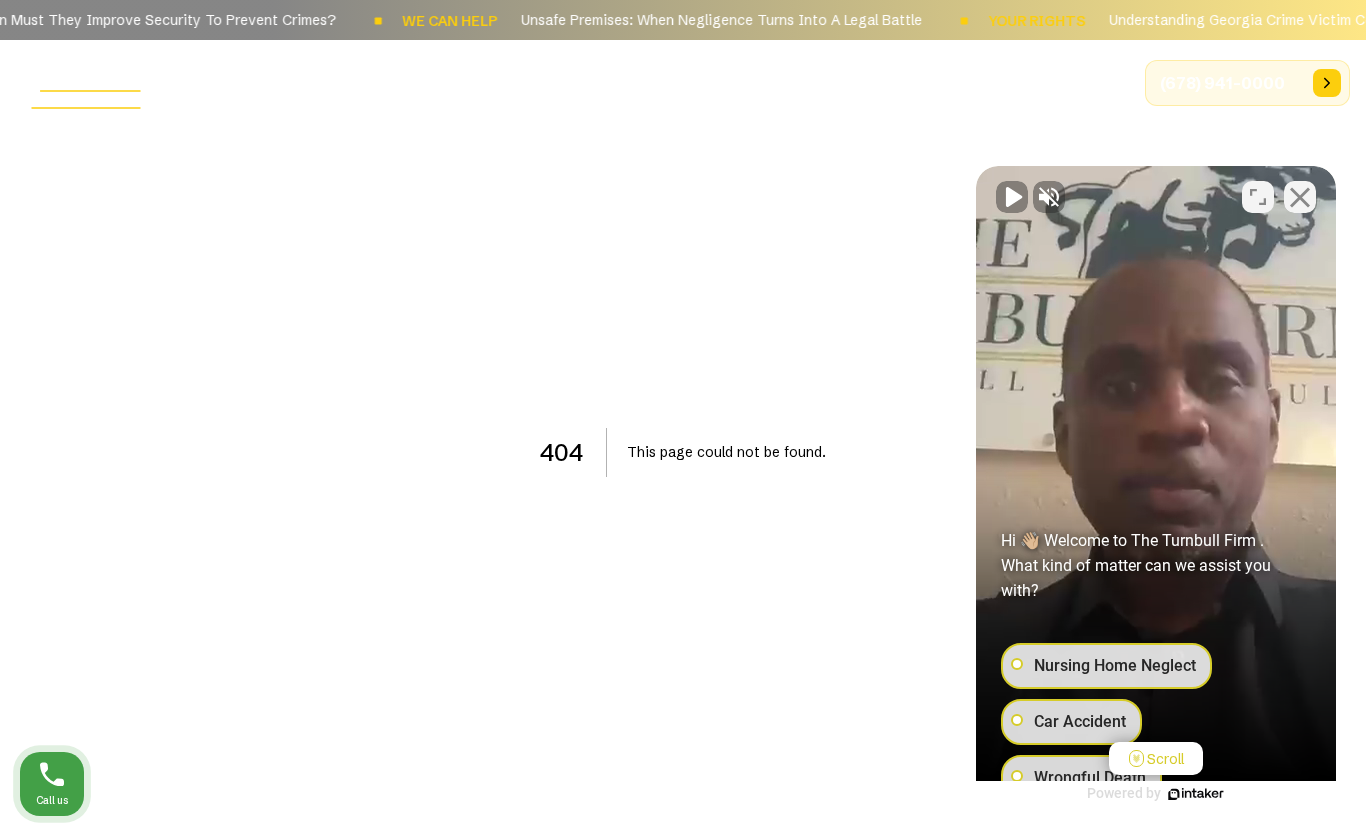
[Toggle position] (1258, 197)
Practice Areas (632, 82)
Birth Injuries (776, 82)
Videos (1081, 82)
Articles (894, 82)
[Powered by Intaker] (1196, 794)
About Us (503, 82)
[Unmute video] (1012, 197)
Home (408, 82)
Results (990, 82)
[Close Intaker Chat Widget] (1300, 197)
